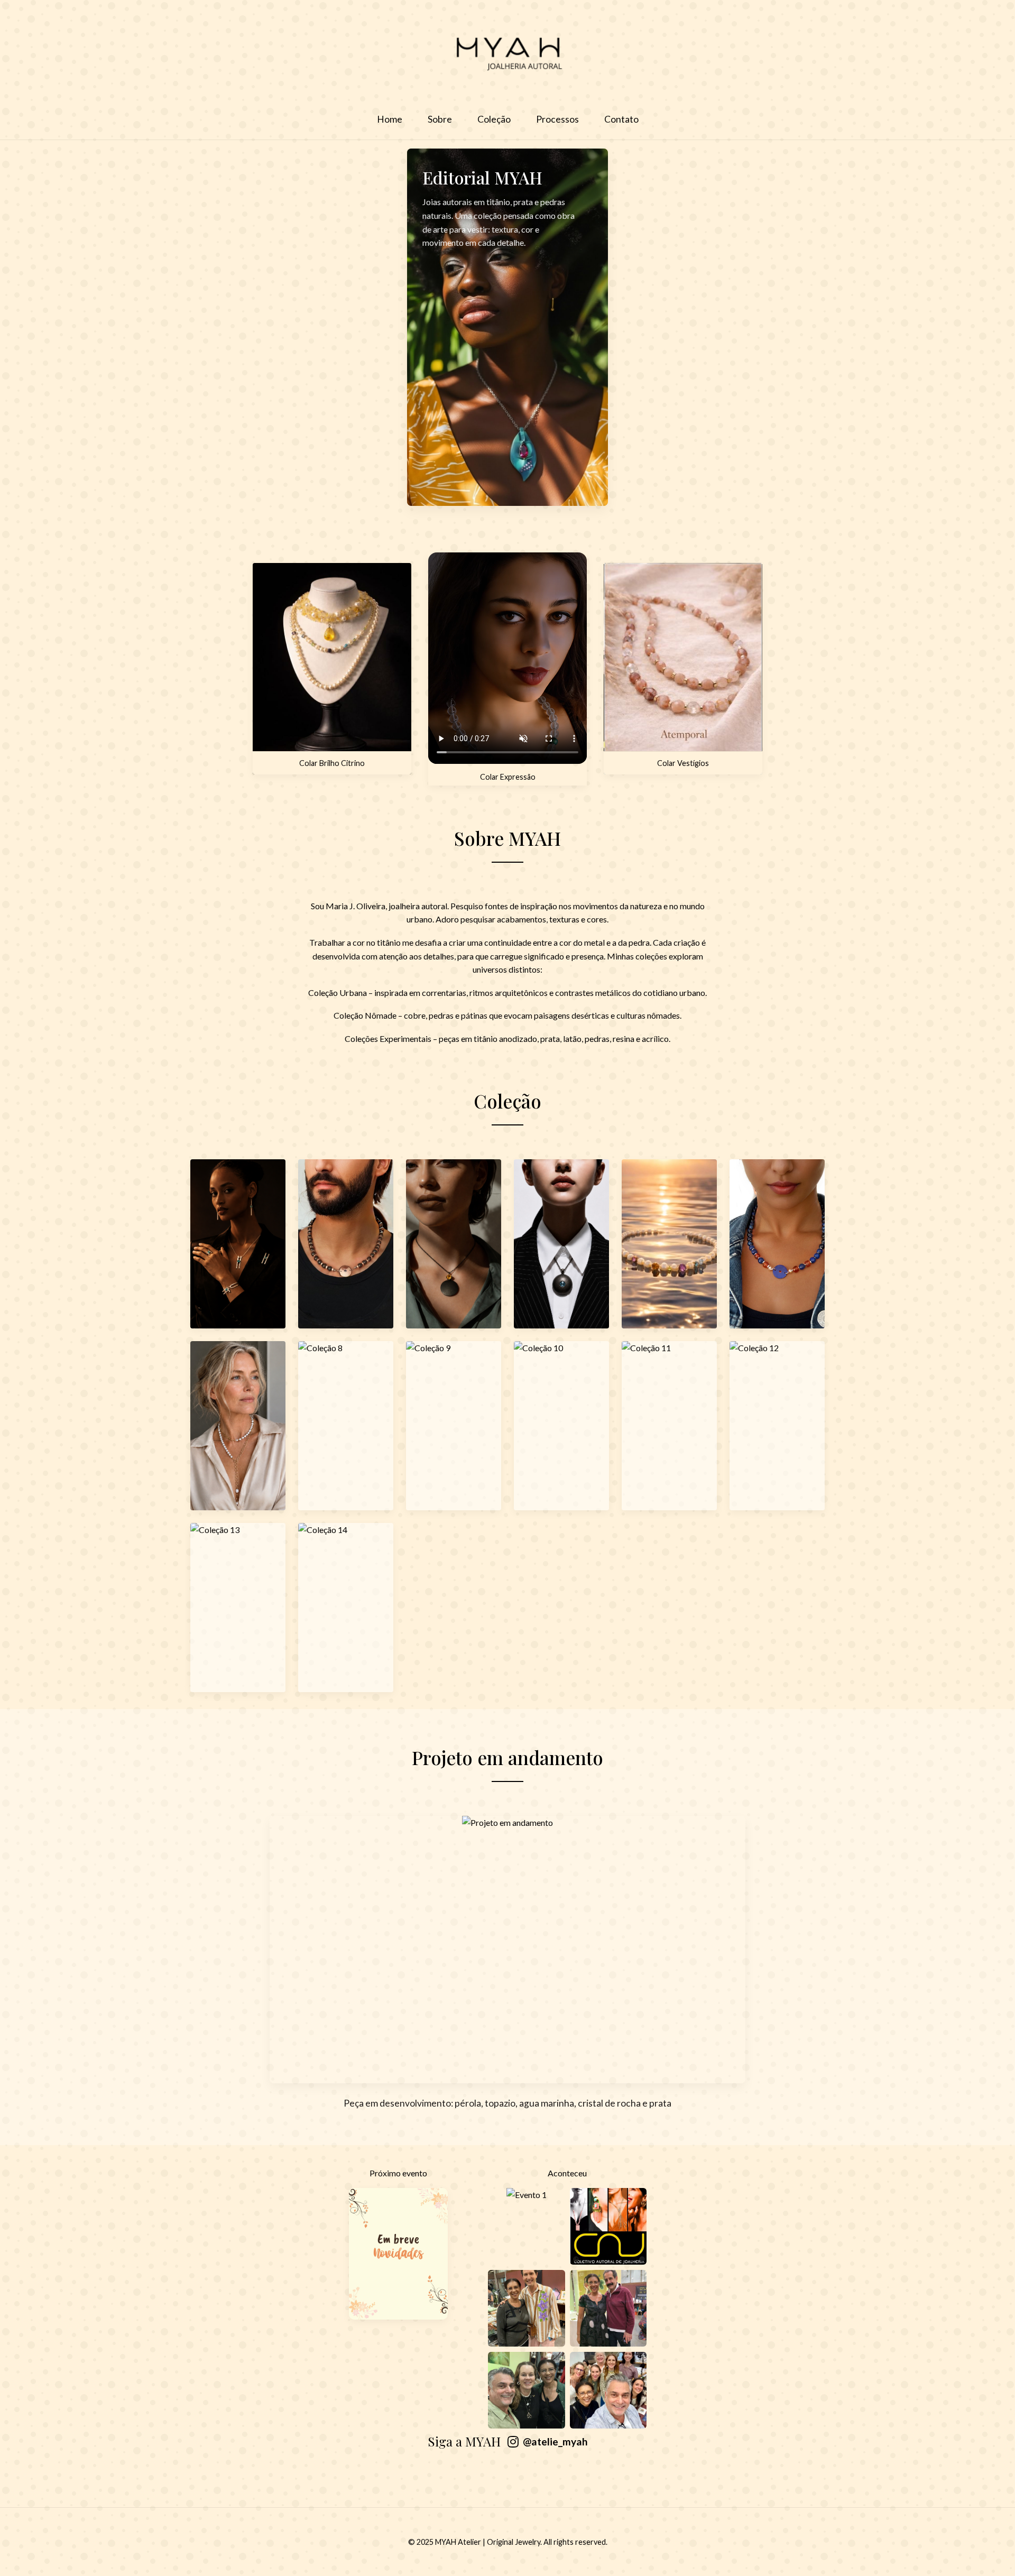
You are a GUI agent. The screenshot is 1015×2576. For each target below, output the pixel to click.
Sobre (440, 119)
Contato (621, 119)
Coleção (494, 119)
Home (390, 119)
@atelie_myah (555, 2441)
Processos (557, 119)
